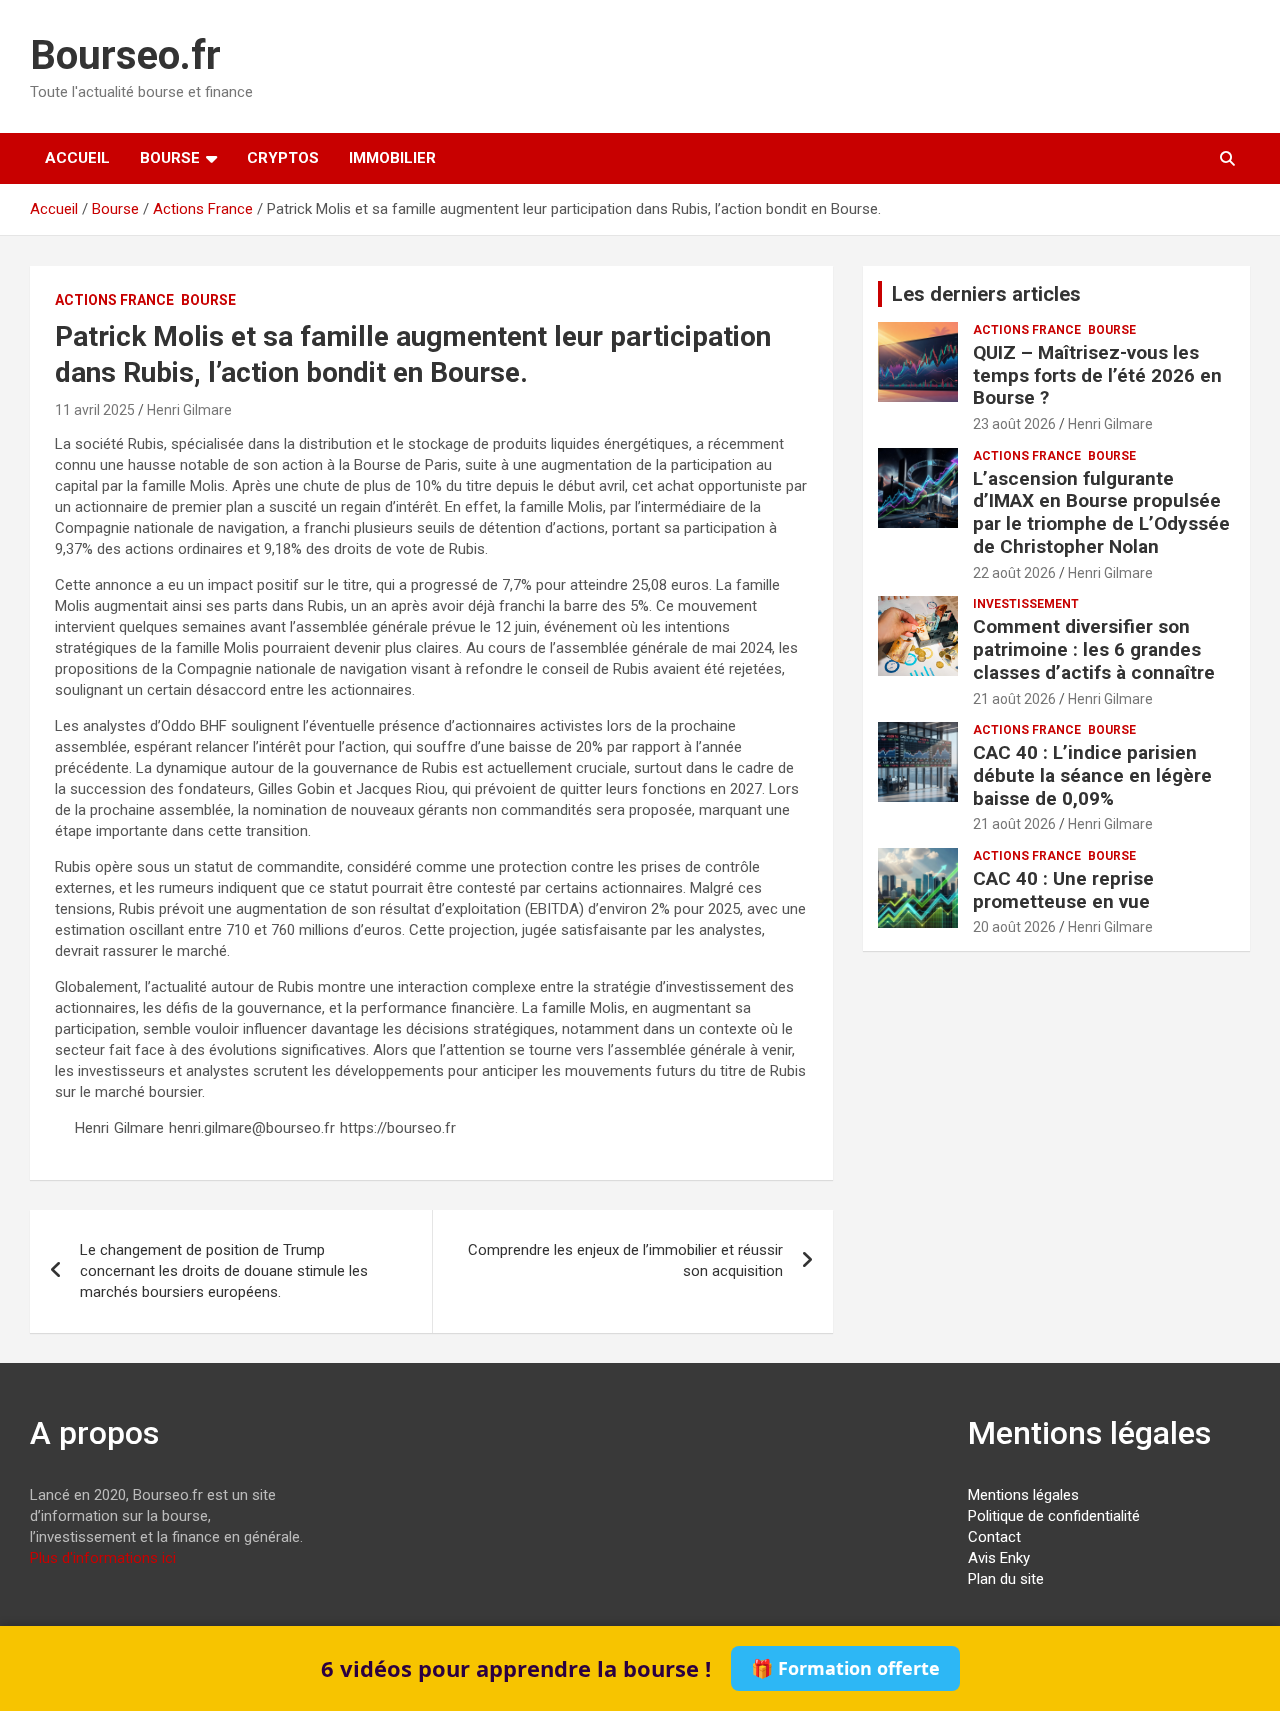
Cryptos (283, 158)
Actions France (114, 300)
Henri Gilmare (189, 410)
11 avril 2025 (95, 410)
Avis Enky (999, 1558)
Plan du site (1006, 1579)
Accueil (77, 158)
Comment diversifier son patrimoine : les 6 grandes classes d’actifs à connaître (1094, 649)
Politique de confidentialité (1054, 1516)
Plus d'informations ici (103, 1558)
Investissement (1026, 604)
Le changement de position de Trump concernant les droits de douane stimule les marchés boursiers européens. (224, 1271)
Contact (994, 1537)
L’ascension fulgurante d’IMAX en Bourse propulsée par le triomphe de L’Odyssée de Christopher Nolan (1101, 512)
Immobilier (392, 158)
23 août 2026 (1014, 424)
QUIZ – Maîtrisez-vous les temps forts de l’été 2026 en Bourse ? (1097, 375)
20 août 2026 (1014, 927)
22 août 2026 (1014, 573)
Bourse (170, 158)
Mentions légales (1023, 1495)
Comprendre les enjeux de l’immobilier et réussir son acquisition (625, 1260)
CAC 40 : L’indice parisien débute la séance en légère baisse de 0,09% (1092, 775)
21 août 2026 (1014, 699)
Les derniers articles (986, 294)
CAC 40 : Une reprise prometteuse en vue (1063, 890)
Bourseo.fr (125, 55)
